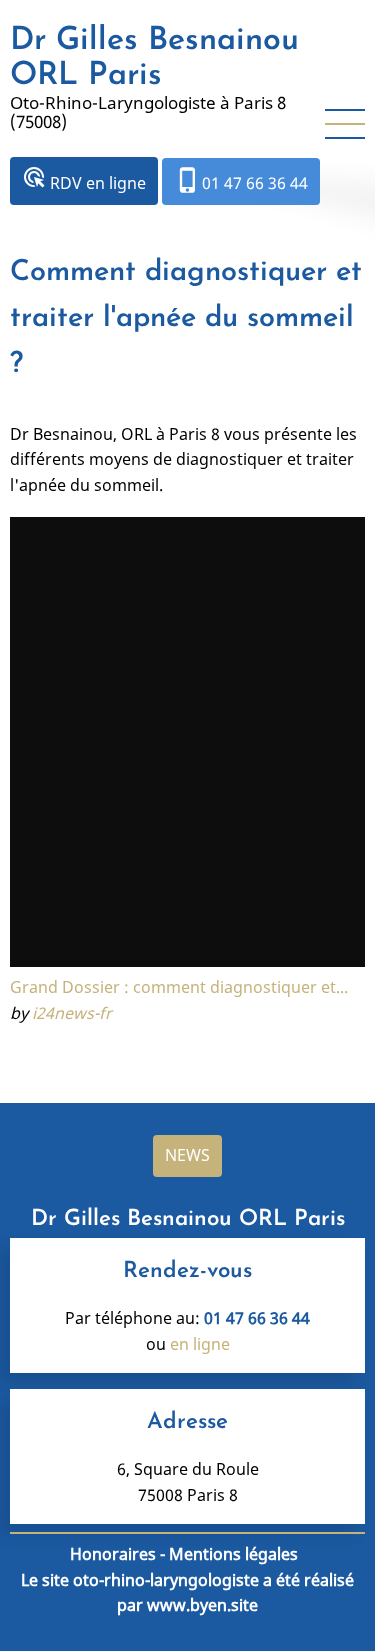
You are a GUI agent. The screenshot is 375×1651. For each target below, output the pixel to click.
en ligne (200, 1344)
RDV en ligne (84, 179)
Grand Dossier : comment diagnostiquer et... (179, 987)
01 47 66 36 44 (241, 180)
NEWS (187, 1155)
